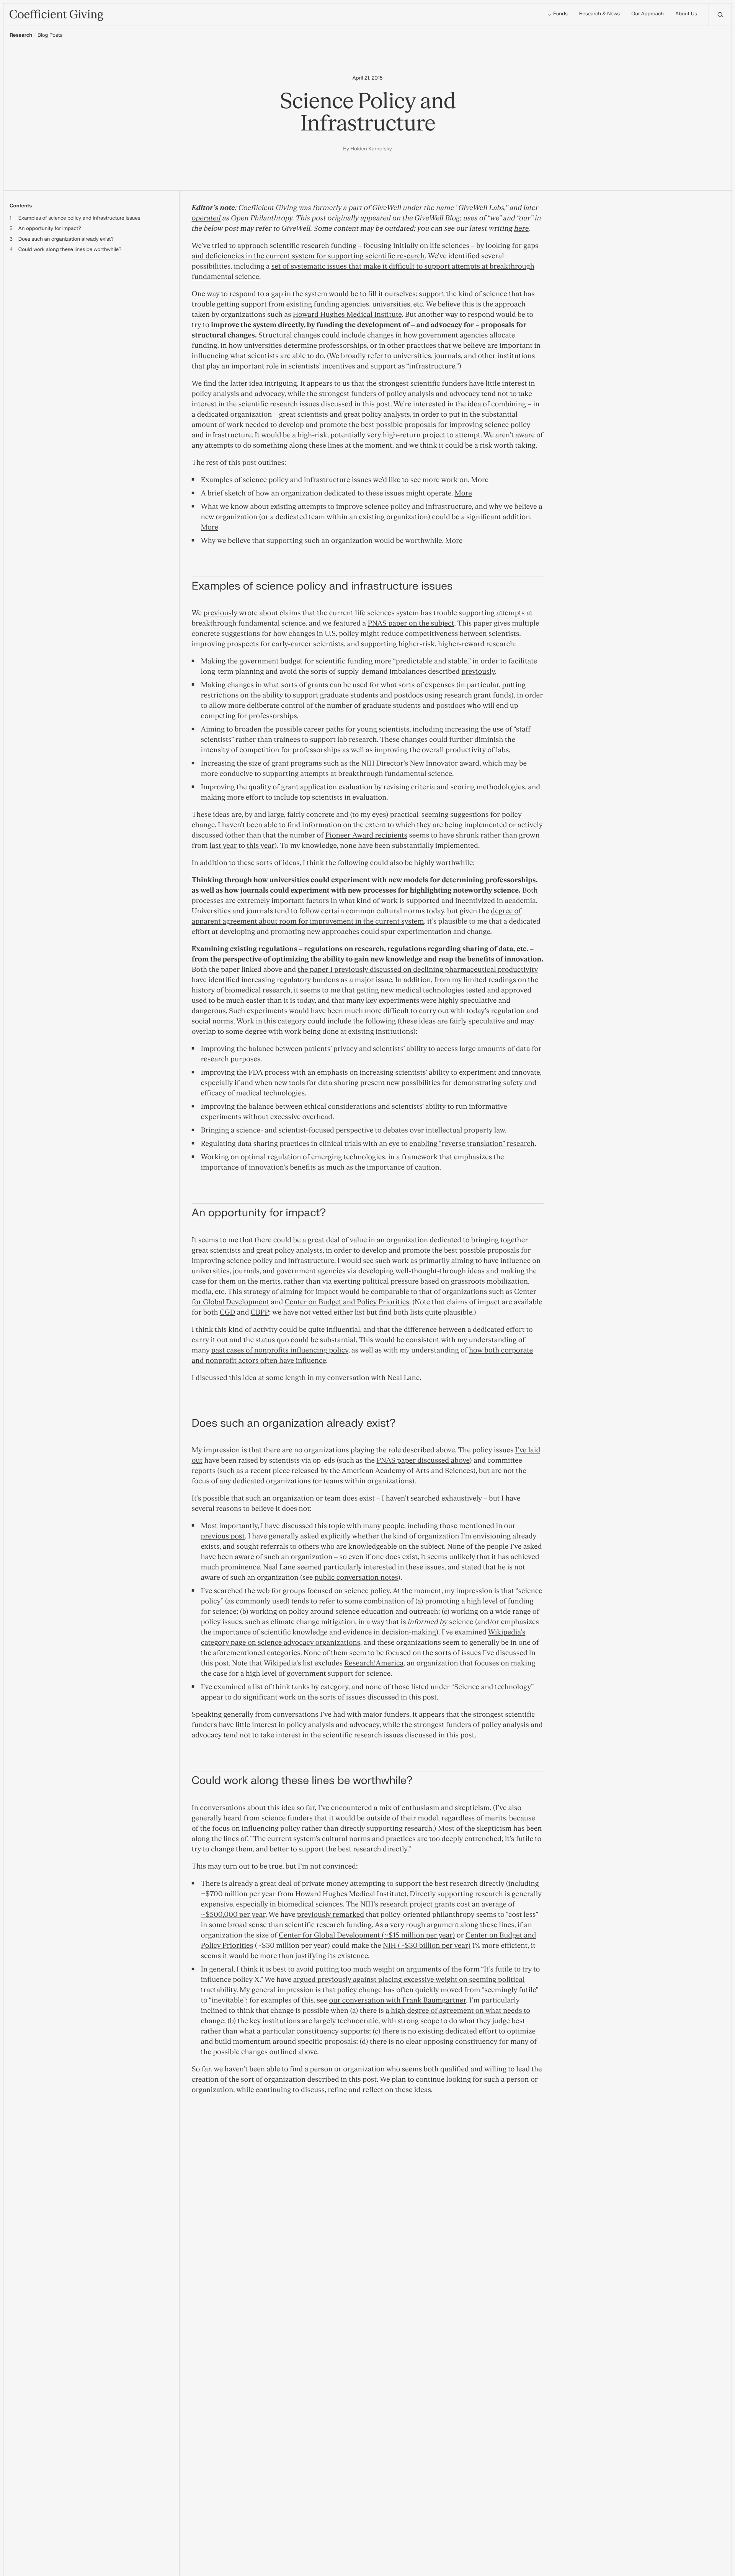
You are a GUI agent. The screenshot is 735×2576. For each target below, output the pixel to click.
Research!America (374, 1663)
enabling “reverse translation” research (472, 1144)
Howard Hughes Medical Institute (347, 315)
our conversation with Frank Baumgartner (397, 2000)
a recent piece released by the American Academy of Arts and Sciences (359, 1471)
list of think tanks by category (300, 1687)
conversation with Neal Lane (373, 1378)
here (521, 229)
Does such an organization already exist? (66, 239)
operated (206, 218)
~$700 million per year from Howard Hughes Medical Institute (303, 1894)
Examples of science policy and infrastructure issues (79, 218)
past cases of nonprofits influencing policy (280, 1350)
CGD (228, 1312)
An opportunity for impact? (50, 229)
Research (21, 36)
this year (261, 846)
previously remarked (331, 1915)
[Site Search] (720, 15)
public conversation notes (356, 1578)
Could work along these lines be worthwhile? (70, 250)
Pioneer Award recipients (366, 835)
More (480, 480)
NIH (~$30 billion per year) (427, 1946)
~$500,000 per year (233, 1915)
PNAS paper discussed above (423, 1461)
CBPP (260, 1312)
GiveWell (387, 208)
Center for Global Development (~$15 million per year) (367, 1935)
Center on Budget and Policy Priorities (347, 1302)
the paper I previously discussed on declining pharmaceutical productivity (418, 970)
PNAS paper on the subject (411, 623)
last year (223, 846)
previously (220, 613)
